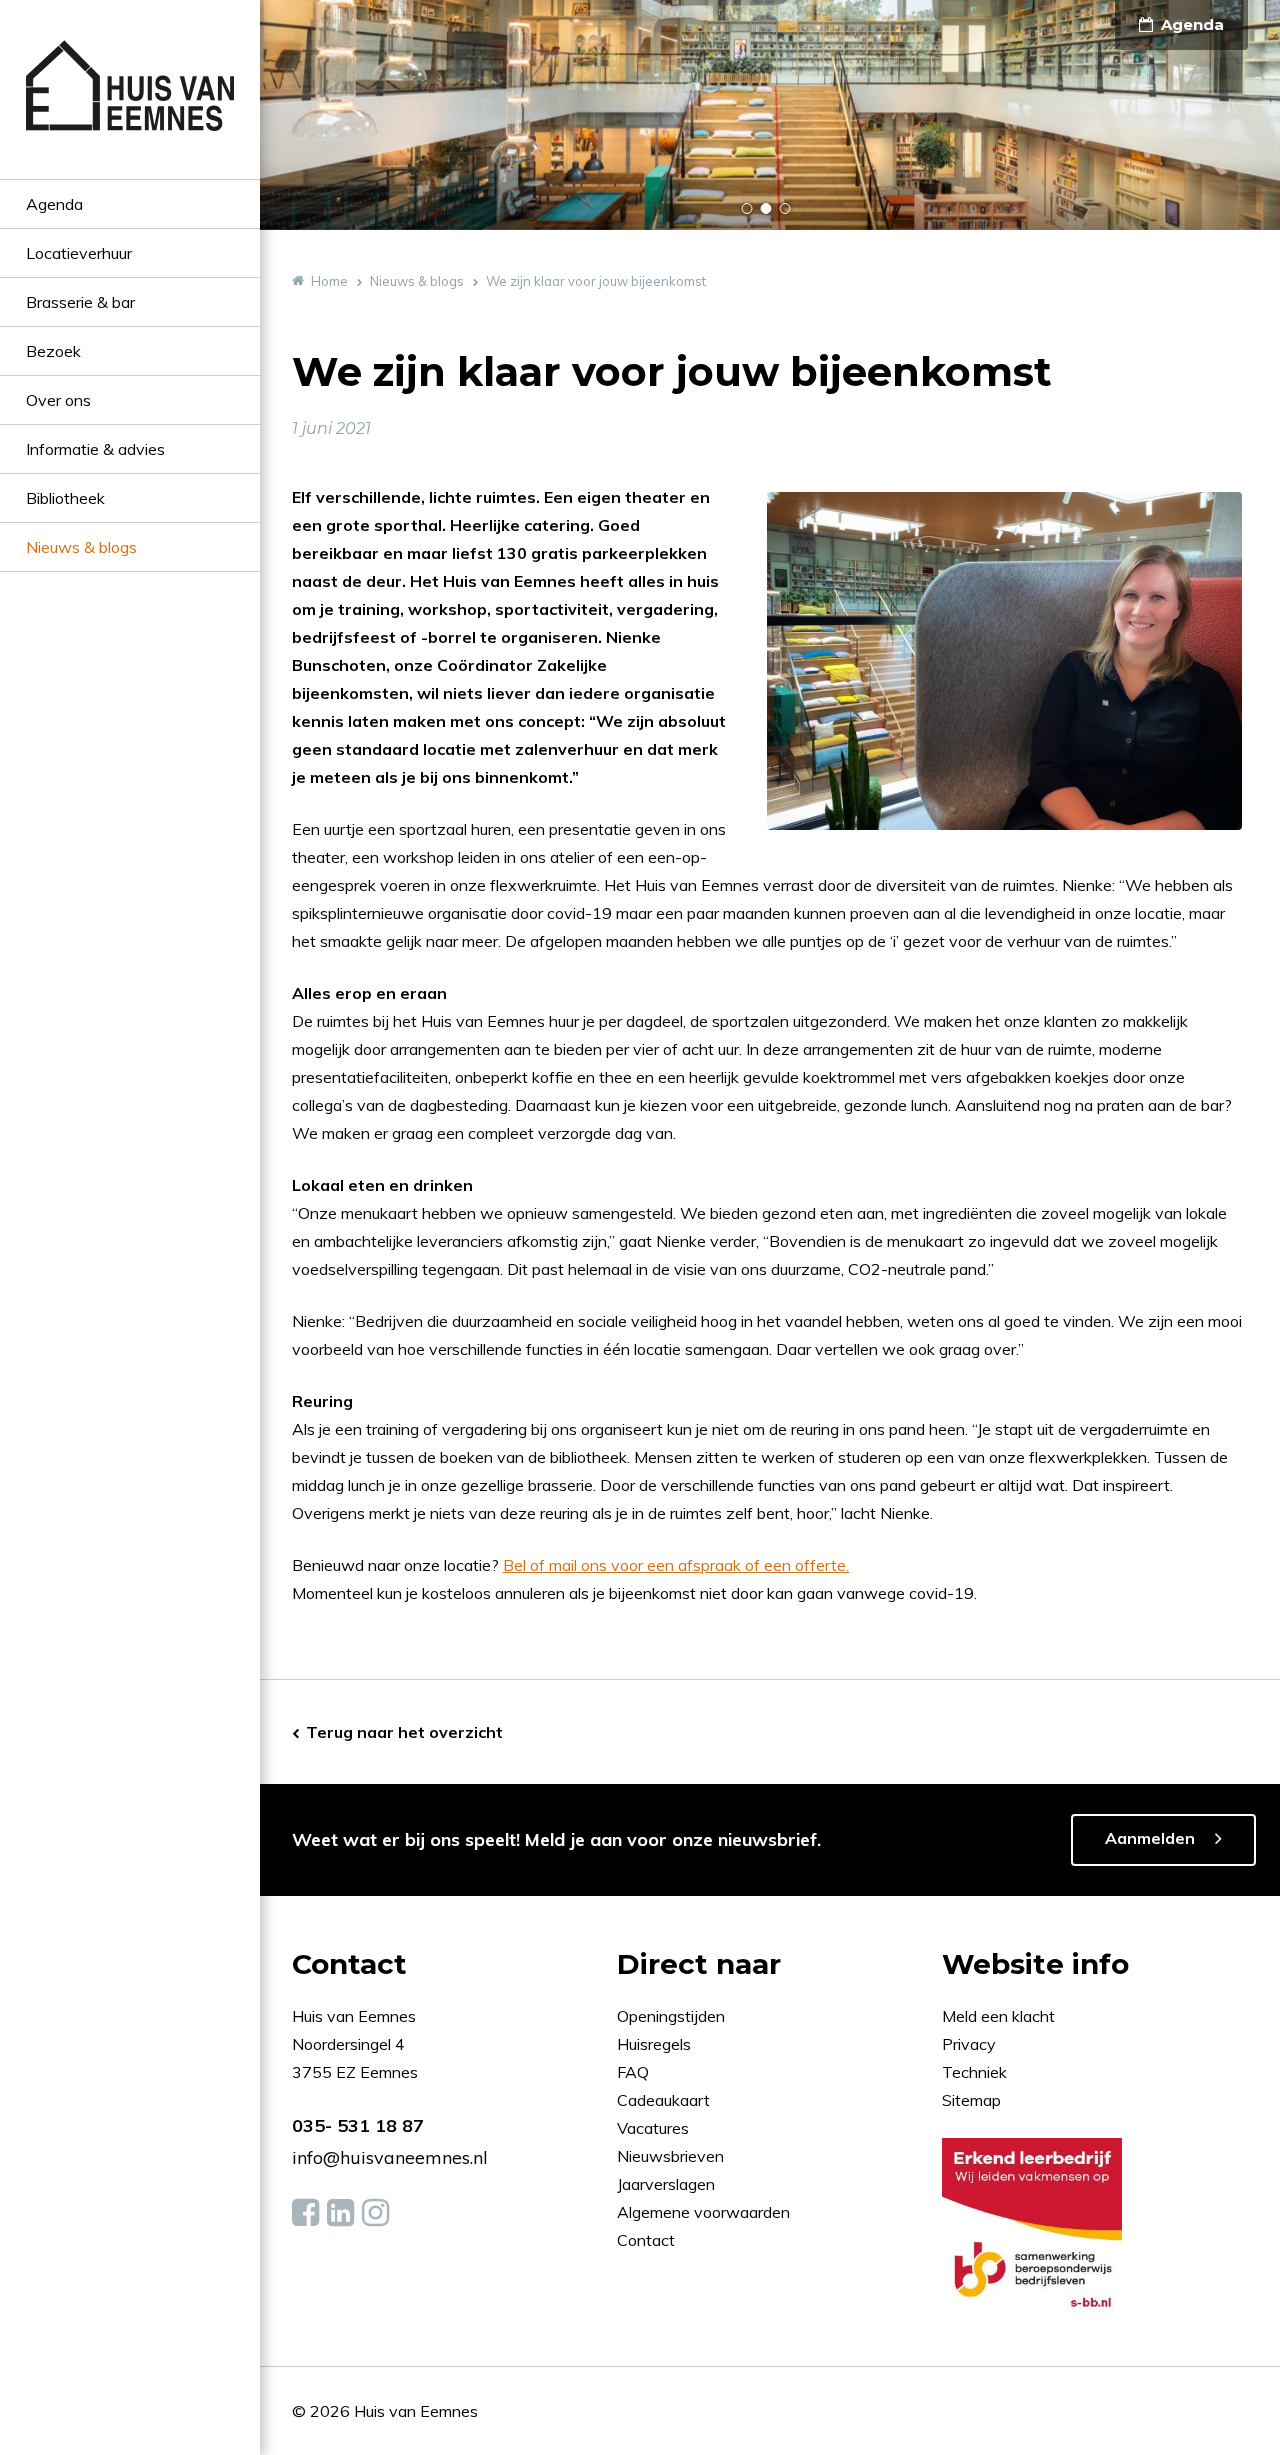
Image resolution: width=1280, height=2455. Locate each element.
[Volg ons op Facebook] (305, 2213)
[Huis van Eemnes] (130, 109)
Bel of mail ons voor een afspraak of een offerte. (676, 1565)
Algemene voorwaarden (703, 2212)
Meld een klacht (998, 2016)
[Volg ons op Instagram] (375, 2213)
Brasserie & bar (80, 302)
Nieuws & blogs (81, 547)
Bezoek (53, 351)
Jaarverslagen (668, 2184)
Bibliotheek (65, 498)
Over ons (58, 400)
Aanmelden (1150, 1838)
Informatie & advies (95, 449)
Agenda (54, 204)
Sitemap (971, 2100)
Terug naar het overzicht (404, 1732)
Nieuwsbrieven (672, 2156)
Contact (646, 2240)
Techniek (974, 2072)
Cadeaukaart (665, 2100)
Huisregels (656, 2044)
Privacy (969, 2044)
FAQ (635, 2072)
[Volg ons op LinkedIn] (340, 2213)
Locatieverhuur (79, 253)
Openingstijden (671, 2016)
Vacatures (653, 2128)
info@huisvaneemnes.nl (390, 2157)
